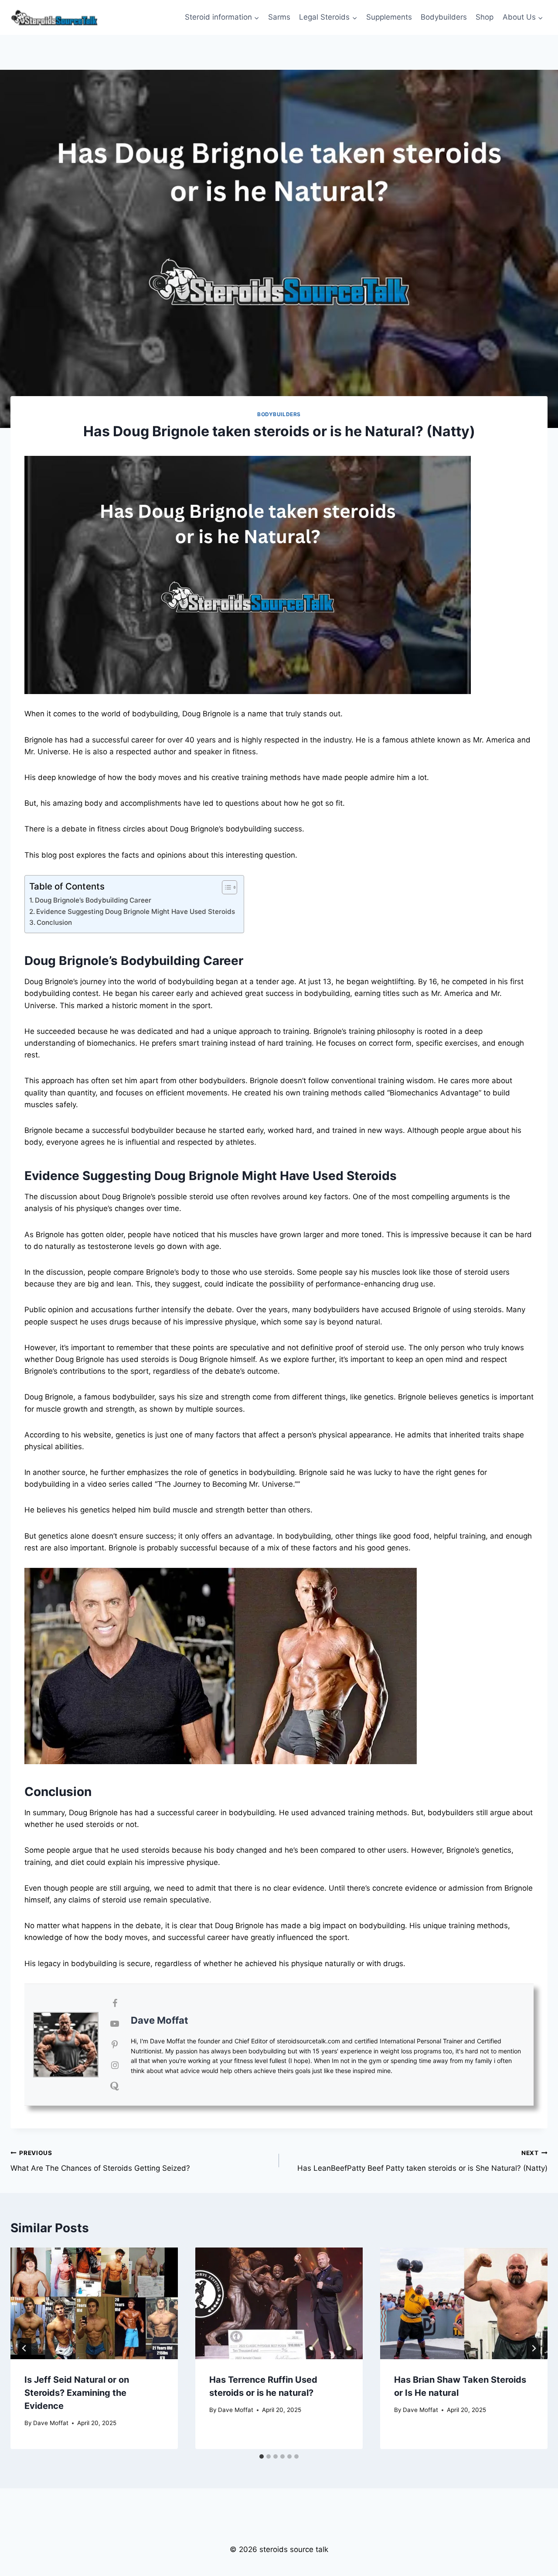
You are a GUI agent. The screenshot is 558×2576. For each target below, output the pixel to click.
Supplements (389, 17)
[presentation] (94, 2303)
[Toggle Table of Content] (225, 887)
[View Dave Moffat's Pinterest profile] (115, 2045)
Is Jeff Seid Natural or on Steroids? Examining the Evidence (77, 2393)
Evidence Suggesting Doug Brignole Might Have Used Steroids (136, 912)
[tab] (262, 2456)
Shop (485, 17)
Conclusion (54, 922)
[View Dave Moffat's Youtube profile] (115, 2024)
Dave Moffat (160, 2020)
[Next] (534, 2348)
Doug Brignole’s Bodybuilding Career (93, 900)
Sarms (279, 17)
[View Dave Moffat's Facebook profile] (115, 2003)
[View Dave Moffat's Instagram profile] (115, 2065)
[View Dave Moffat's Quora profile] (115, 2086)
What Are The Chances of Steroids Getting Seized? (100, 2161)
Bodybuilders (444, 17)
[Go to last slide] (24, 2348)
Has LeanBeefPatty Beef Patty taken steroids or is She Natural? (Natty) (422, 2161)
